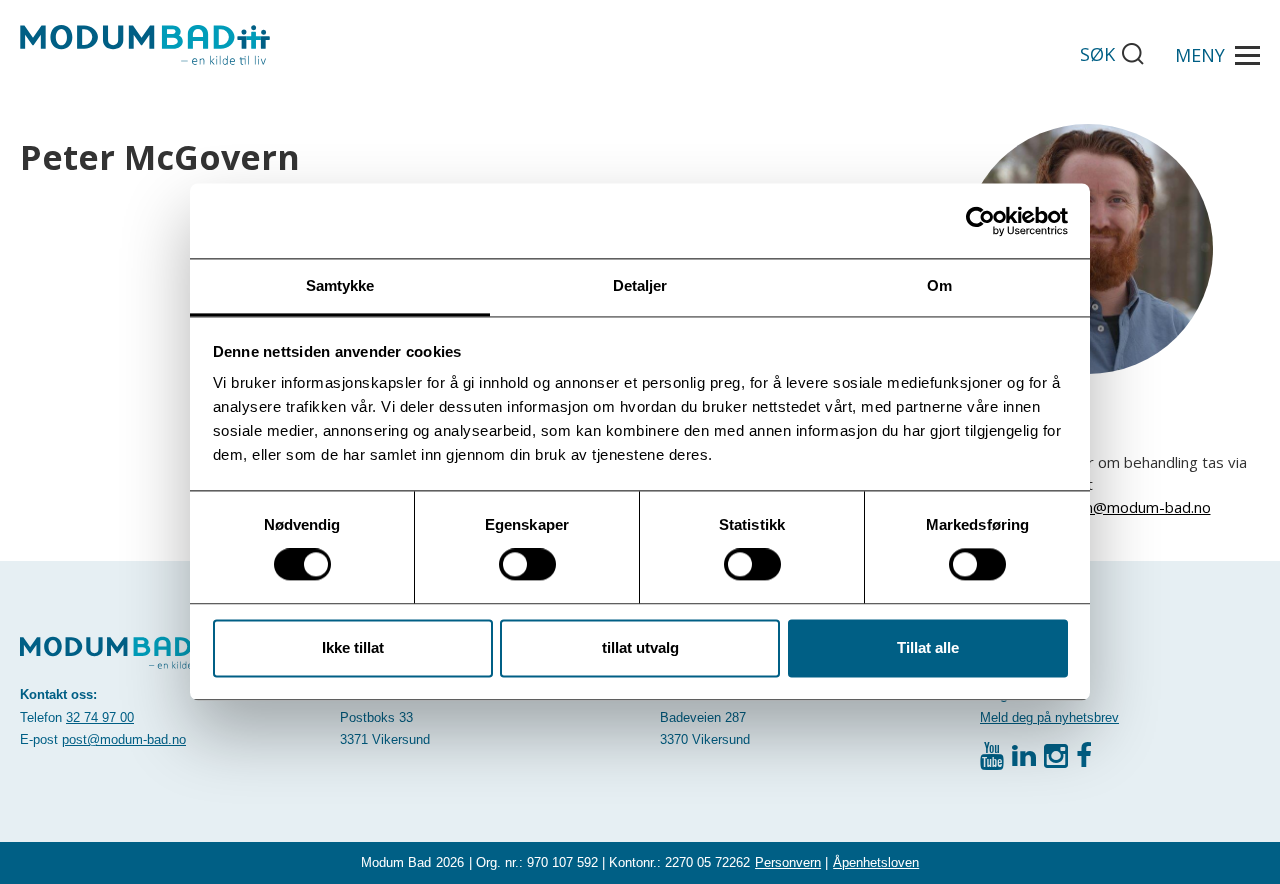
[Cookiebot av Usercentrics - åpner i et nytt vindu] (980, 221)
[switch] (527, 565)
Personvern (788, 862)
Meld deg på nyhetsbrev (1049, 717)
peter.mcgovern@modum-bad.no (1096, 507)
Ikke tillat (353, 647)
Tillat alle (928, 647)
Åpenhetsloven (876, 862)
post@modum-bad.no (124, 739)
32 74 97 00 (100, 717)
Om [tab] (939, 285)
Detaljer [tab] (640, 285)
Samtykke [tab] (340, 285)
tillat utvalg (640, 647)
